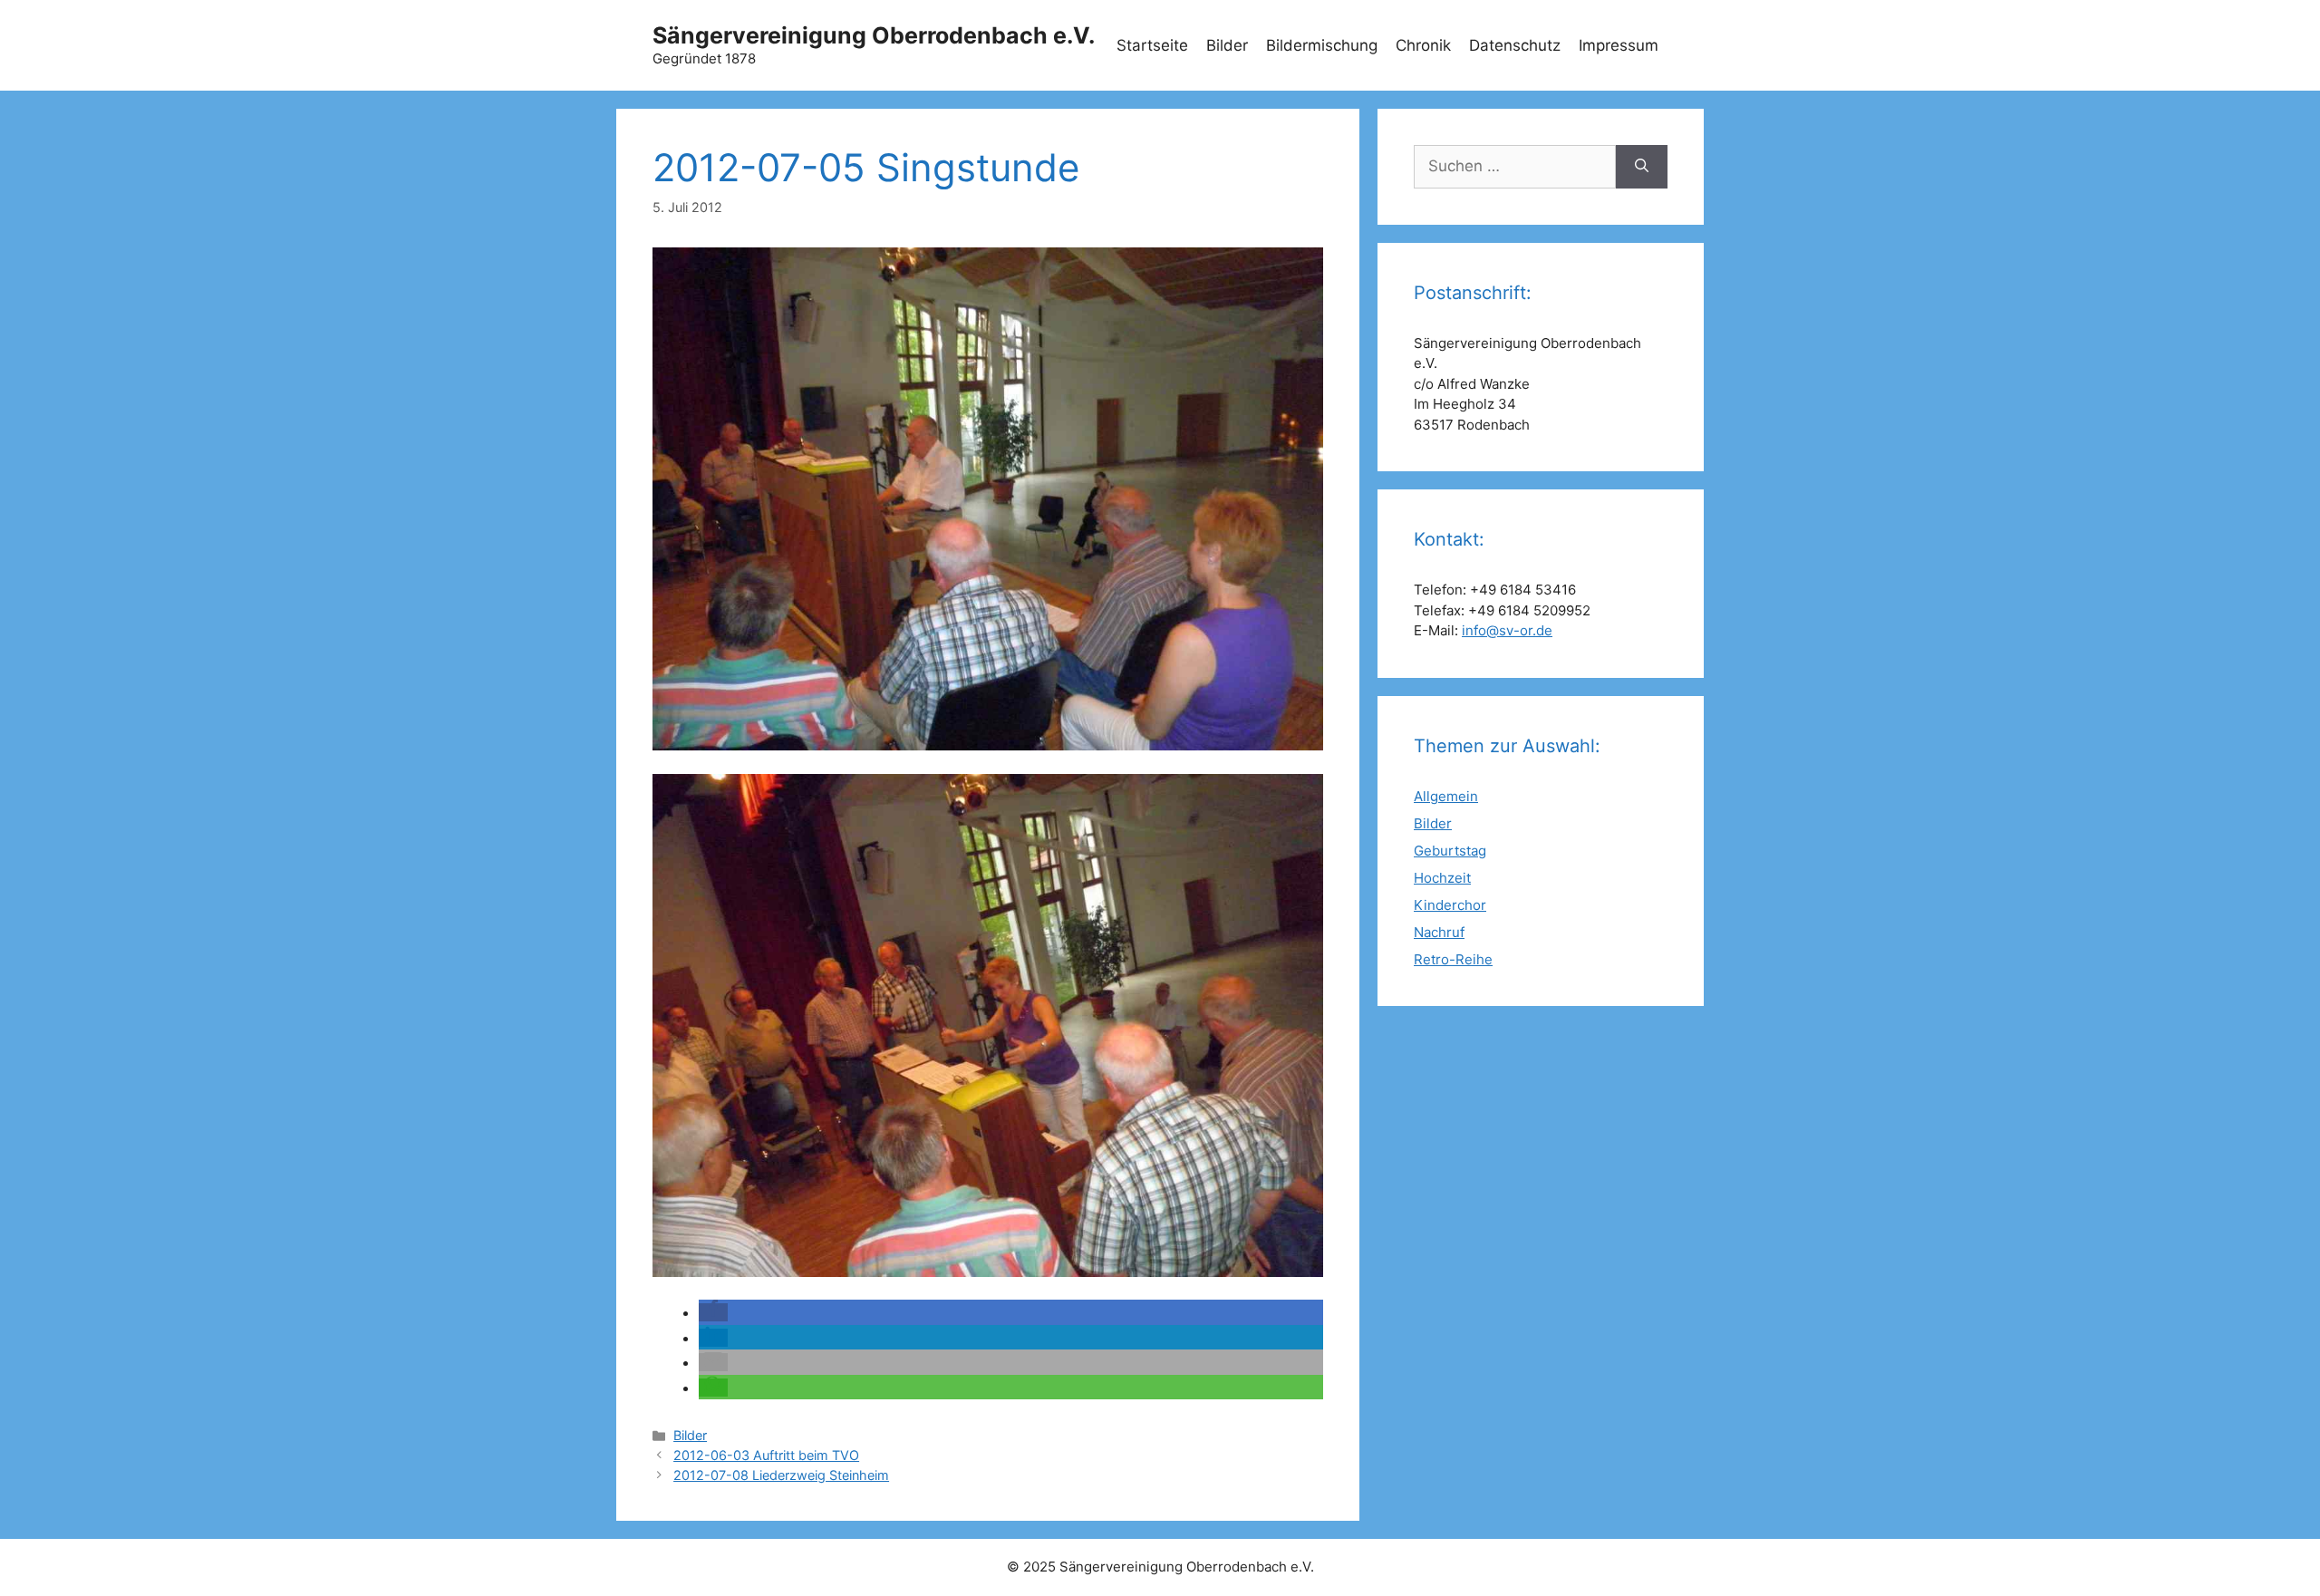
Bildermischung (1322, 45)
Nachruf (1439, 932)
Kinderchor (1450, 905)
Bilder (1227, 45)
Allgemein (1446, 796)
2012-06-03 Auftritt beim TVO (766, 1455)
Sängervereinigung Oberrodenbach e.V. (874, 35)
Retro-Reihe (1453, 959)
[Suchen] (1642, 167)
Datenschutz (1515, 45)
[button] (713, 1312)
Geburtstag (1450, 851)
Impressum (1619, 45)
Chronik (1423, 45)
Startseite (1152, 45)
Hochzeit (1442, 878)
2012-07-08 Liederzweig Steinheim (781, 1475)
